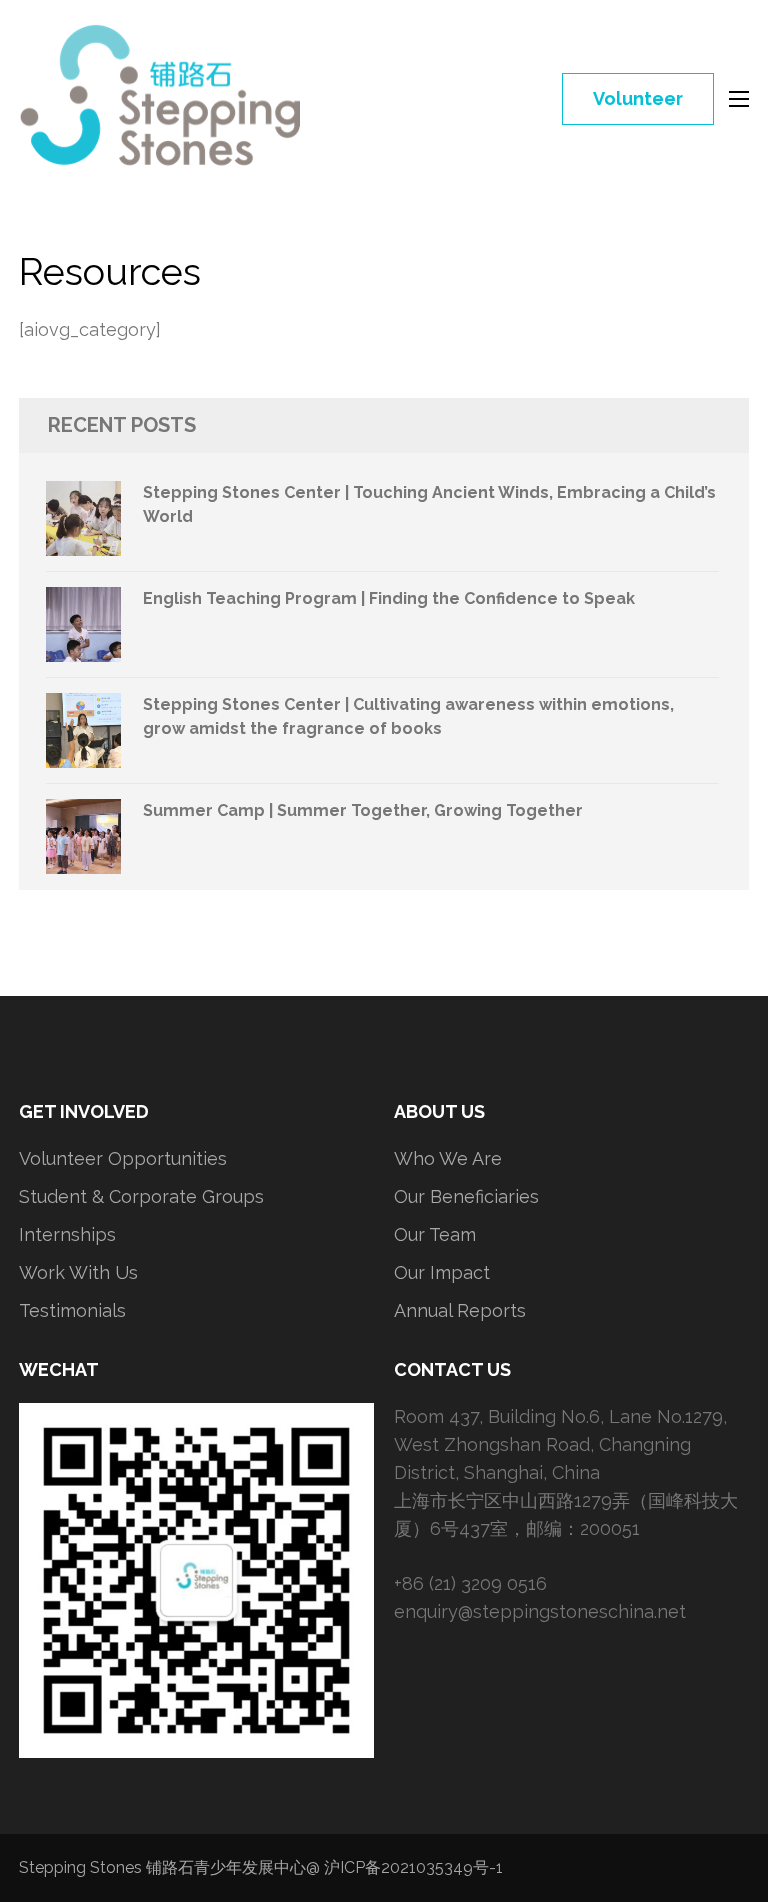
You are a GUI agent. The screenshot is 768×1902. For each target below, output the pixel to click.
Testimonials (72, 1310)
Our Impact (442, 1272)
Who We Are (448, 1158)
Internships (67, 1234)
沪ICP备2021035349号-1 (413, 1867)
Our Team (435, 1234)
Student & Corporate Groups (141, 1196)
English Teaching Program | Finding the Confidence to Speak (389, 598)
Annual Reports (460, 1310)
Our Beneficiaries (466, 1196)
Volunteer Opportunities (123, 1158)
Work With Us (78, 1272)
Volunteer (638, 98)
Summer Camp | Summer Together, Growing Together (363, 810)
